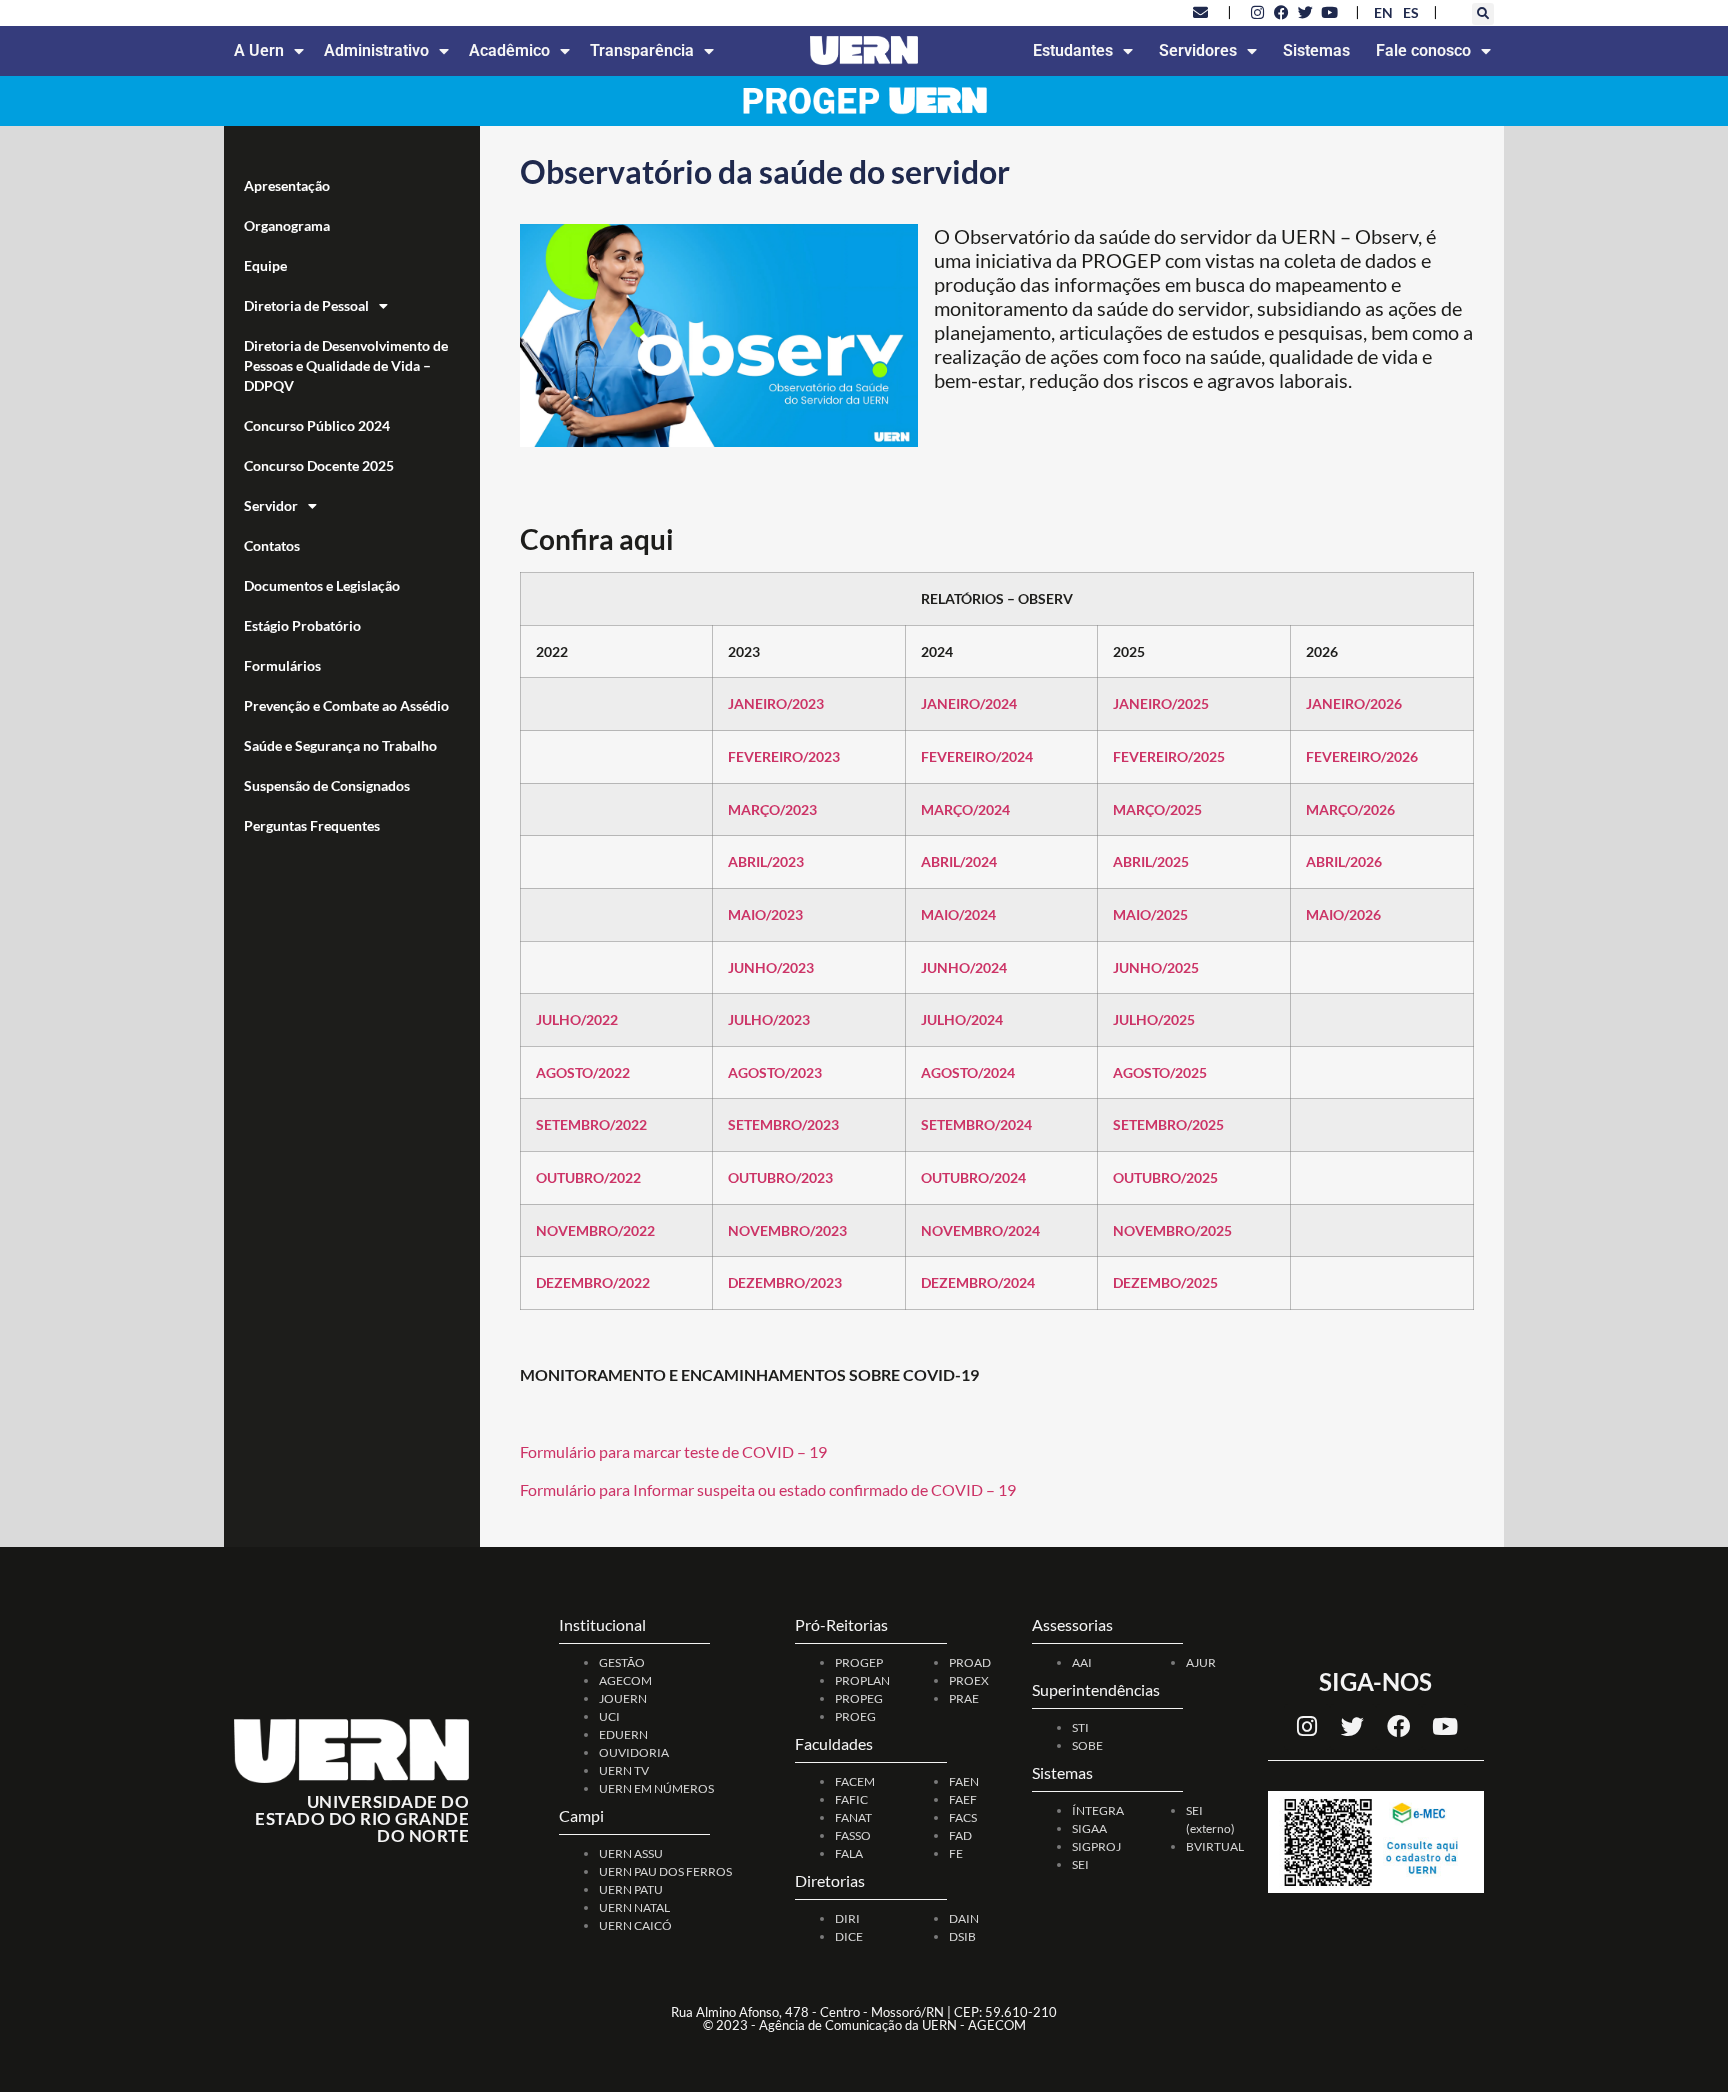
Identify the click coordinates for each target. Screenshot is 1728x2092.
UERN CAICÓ (635, 1925)
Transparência (642, 50)
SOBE (1087, 1745)
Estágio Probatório (302, 625)
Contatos (272, 545)
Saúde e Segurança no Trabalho (340, 745)
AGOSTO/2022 (583, 1072)
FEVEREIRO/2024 (977, 756)
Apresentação (287, 185)
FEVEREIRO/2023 (784, 756)
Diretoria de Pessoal (306, 305)
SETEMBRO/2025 (1168, 1124)
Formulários (282, 665)
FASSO (853, 1835)
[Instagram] (1307, 1727)
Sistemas (1316, 50)
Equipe (265, 265)
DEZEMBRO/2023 (785, 1282)
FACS (963, 1817)
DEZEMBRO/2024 (978, 1282)
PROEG (855, 1716)
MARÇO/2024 (965, 809)
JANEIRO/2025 (1161, 703)
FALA (849, 1853)
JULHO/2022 (577, 1019)
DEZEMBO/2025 (1165, 1282)
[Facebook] (1399, 1727)
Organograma (287, 225)
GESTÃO (622, 1662)
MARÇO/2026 (1350, 809)
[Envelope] (1201, 12)
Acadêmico (509, 50)
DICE (849, 1936)
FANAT (853, 1817)
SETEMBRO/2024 (976, 1124)
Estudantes (1073, 50)
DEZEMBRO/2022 (593, 1282)
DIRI (847, 1918)
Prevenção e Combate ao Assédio (346, 705)
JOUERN (623, 1698)
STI (1080, 1727)
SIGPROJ (1096, 1846)
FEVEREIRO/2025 (1169, 756)
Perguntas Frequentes (312, 825)
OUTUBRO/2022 (588, 1177)
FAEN (964, 1781)
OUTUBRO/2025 (1165, 1177)
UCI (609, 1716)
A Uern (259, 50)
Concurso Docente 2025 (319, 465)
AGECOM (625, 1680)
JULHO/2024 (962, 1019)
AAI (1082, 1662)
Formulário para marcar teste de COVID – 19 (673, 1451)
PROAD (970, 1662)
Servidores (1198, 50)
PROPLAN (862, 1680)
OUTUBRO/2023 (780, 1177)
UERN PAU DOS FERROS (665, 1871)
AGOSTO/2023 (775, 1072)
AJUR (1201, 1662)
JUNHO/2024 (964, 967)
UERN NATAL (634, 1907)
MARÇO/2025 (1157, 809)
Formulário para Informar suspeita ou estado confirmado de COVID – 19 (768, 1489)
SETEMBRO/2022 (591, 1124)
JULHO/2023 (769, 1019)
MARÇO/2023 (772, 809)
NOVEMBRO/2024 (980, 1230)
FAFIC (851, 1799)
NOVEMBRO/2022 (595, 1230)
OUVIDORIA (634, 1752)
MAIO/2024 (958, 914)
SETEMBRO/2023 (783, 1124)
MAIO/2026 (1343, 914)
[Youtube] (1445, 1727)
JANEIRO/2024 (969, 703)
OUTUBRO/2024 (973, 1177)
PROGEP (859, 1662)
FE (956, 1853)
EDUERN (623, 1734)
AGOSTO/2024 (968, 1072)
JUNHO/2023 (771, 967)
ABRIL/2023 (766, 861)
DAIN (964, 1918)
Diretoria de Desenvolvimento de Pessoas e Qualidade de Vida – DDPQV (346, 365)
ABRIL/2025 (1151, 861)
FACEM (855, 1781)
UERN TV (624, 1770)
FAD (960, 1835)
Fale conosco (1423, 50)
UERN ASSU (631, 1853)
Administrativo (376, 50)
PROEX (969, 1680)
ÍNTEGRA (1098, 1810)
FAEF (963, 1799)
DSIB (962, 1936)
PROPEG (859, 1698)
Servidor (271, 505)
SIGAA (1089, 1828)
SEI (1080, 1864)
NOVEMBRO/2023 (787, 1230)
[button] (1483, 14)
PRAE (964, 1698)
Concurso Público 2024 (317, 425)
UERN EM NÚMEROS (656, 1788)
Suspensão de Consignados (327, 785)
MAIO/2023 (765, 914)
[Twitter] (1353, 1727)
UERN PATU (631, 1889)
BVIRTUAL (1215, 1846)
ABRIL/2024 (959, 861)
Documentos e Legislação (322, 585)
